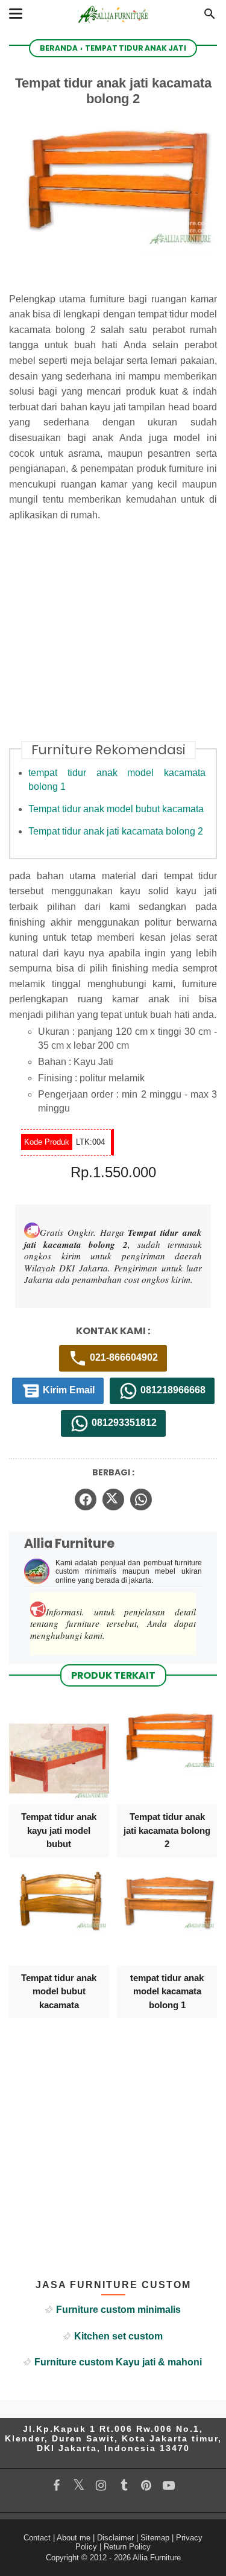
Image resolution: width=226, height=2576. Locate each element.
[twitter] (113, 1499)
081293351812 (123, 1423)
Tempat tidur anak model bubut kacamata (116, 809)
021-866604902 (123, 1357)
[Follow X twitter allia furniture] (79, 2485)
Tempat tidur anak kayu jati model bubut (59, 1830)
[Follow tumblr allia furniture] (124, 2485)
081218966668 (172, 1390)
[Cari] (210, 17)
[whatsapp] (141, 1499)
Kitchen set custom (118, 2336)
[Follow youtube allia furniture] (168, 2485)
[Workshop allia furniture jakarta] (113, 26)
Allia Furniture (157, 2558)
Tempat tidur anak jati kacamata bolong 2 (116, 831)
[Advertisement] (113, 639)
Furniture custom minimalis (118, 2310)
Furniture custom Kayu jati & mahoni (118, 2362)
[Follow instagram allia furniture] (101, 2485)
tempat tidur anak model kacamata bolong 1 (167, 1991)
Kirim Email (67, 1390)
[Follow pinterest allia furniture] (146, 2485)
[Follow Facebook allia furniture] (56, 2485)
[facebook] (86, 1499)
